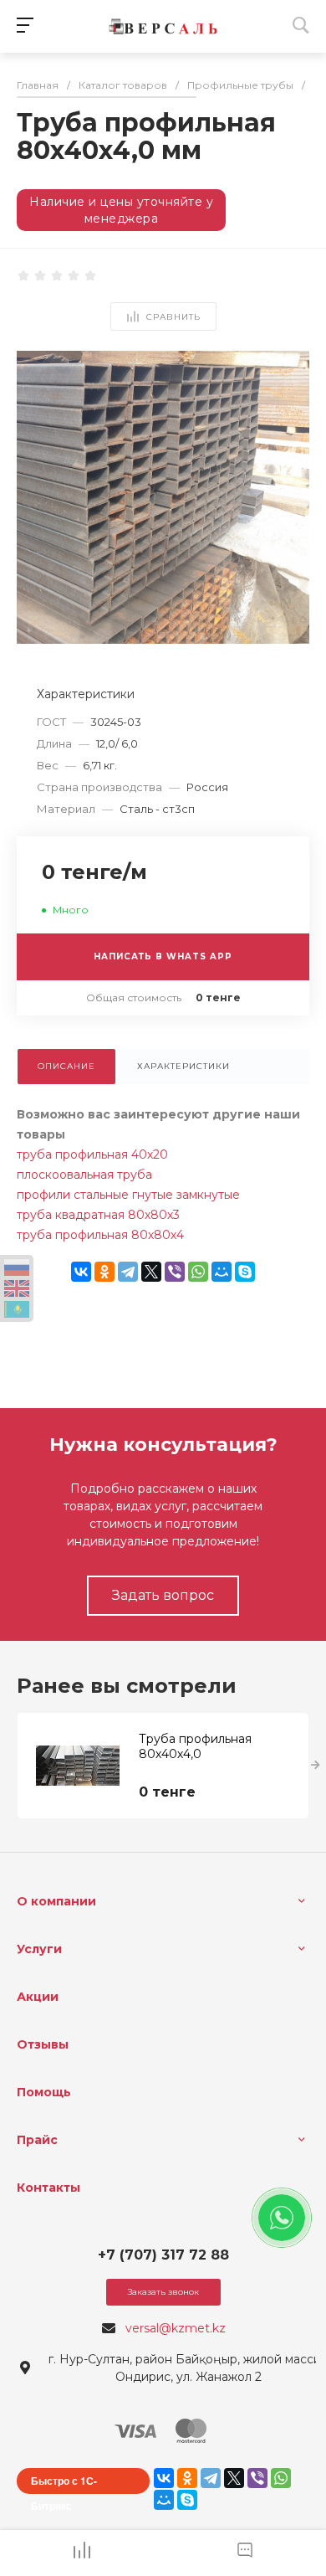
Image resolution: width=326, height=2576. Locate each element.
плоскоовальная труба (84, 1175)
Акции (38, 1997)
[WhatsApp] (198, 1272)
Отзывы (43, 2044)
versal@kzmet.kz (176, 2328)
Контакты (48, 2188)
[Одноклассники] (104, 1272)
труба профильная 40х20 (92, 1154)
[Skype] (245, 1272)
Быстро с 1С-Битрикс (64, 2483)
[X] (151, 1272)
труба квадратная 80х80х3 (98, 1215)
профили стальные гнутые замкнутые (128, 1195)
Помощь (44, 2092)
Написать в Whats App (163, 956)
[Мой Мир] (222, 1272)
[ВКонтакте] (81, 1272)
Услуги (39, 1949)
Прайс (37, 2140)
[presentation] (316, 1766)
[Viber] (175, 1272)
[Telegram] (128, 1272)
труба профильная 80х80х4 (100, 1235)
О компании (56, 1901)
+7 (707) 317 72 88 (163, 2255)
